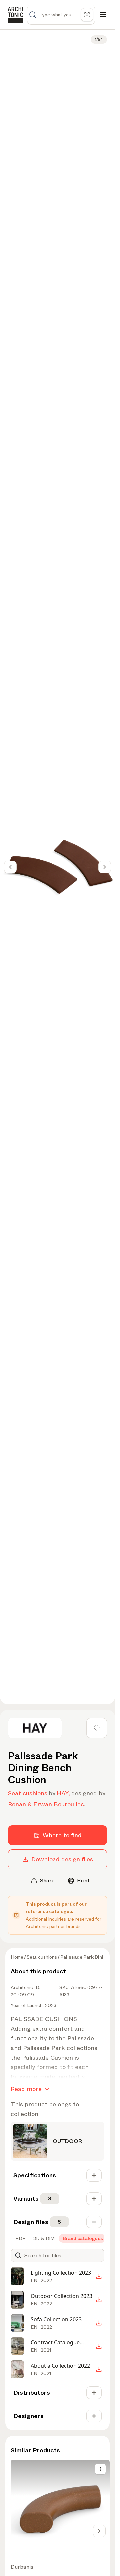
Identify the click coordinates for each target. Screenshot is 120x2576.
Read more (26, 2089)
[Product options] (100, 2469)
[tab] (20, 2238)
